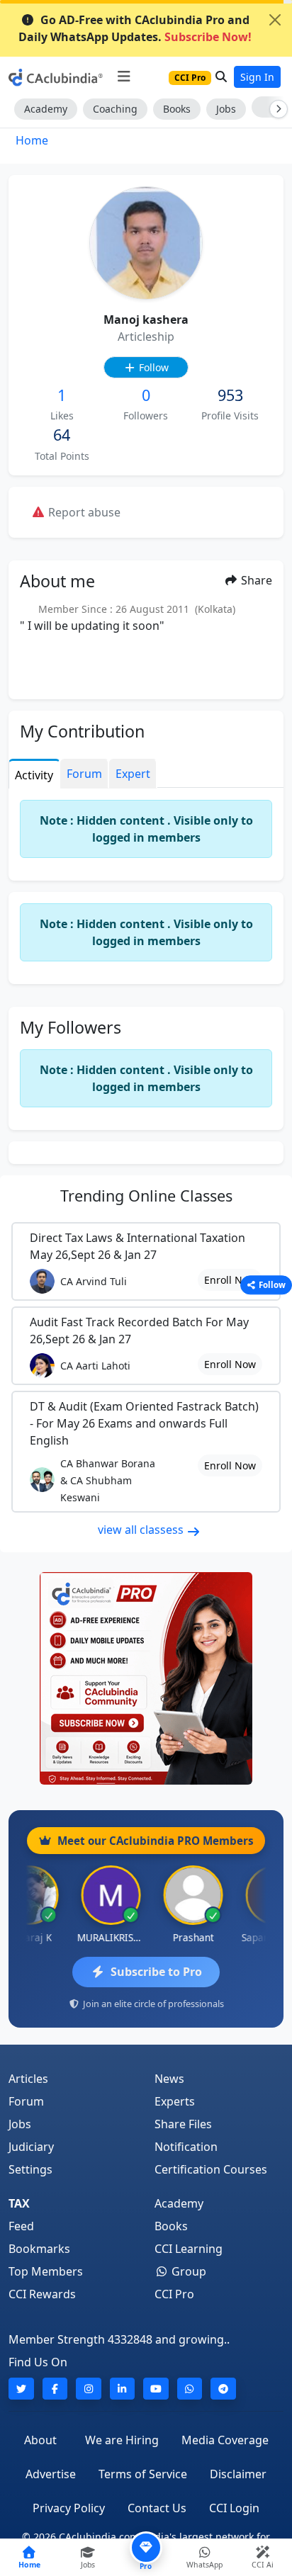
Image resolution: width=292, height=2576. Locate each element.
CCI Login (234, 2508)
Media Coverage (225, 2440)
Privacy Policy (69, 2508)
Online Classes (146, 1196)
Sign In (257, 77)
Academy (46, 109)
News (169, 2079)
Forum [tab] (84, 774)
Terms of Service (143, 2474)
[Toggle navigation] (124, 77)
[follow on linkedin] (123, 2389)
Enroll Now (230, 1280)
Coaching (115, 109)
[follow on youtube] (156, 2389)
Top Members (46, 2271)
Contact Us (157, 2508)
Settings (30, 2169)
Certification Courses (211, 2169)
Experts (175, 2101)
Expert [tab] (133, 774)
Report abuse (83, 512)
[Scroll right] (276, 109)
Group (187, 2271)
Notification (186, 2147)
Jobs (226, 109)
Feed (21, 2226)
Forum (26, 2101)
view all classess (142, 1530)
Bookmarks (39, 2249)
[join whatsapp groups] (190, 2389)
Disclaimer (238, 2474)
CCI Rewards (42, 2294)
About (40, 2440)
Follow (152, 367)
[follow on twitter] (21, 2389)
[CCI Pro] (146, 1678)
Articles (28, 2079)
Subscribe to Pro (156, 1972)
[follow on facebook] (55, 2389)
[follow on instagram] (89, 2389)
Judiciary (31, 2147)
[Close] (275, 20)
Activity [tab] (34, 775)
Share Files (183, 2124)
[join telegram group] (223, 2389)
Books (177, 109)
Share (255, 580)
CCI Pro (174, 2294)
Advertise (51, 2474)
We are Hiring (122, 2440)
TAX (19, 2203)
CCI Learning (189, 2249)
